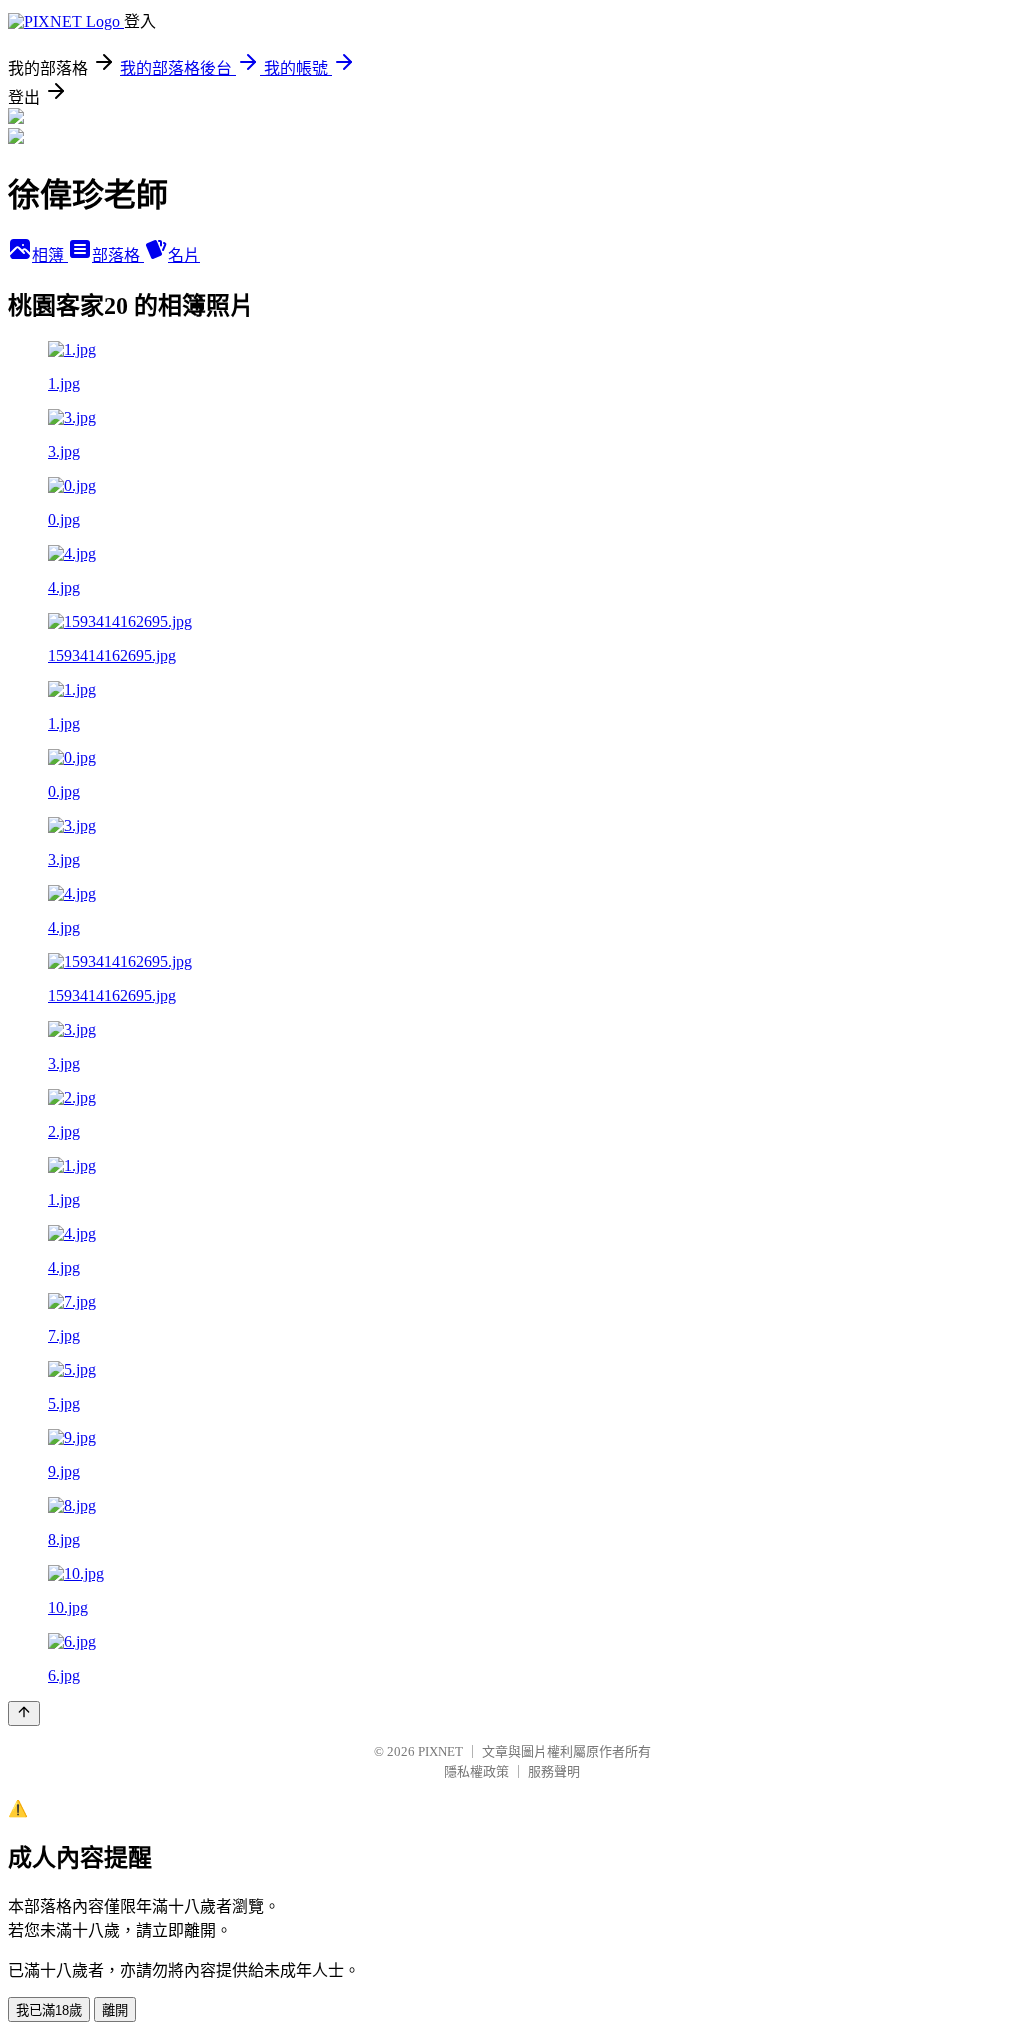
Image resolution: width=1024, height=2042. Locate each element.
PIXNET (440, 1751)
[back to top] (24, 1713)
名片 (184, 255)
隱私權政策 (476, 1771)
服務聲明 (554, 1771)
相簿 (50, 255)
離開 (115, 2010)
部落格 (118, 255)
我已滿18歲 (49, 2010)
